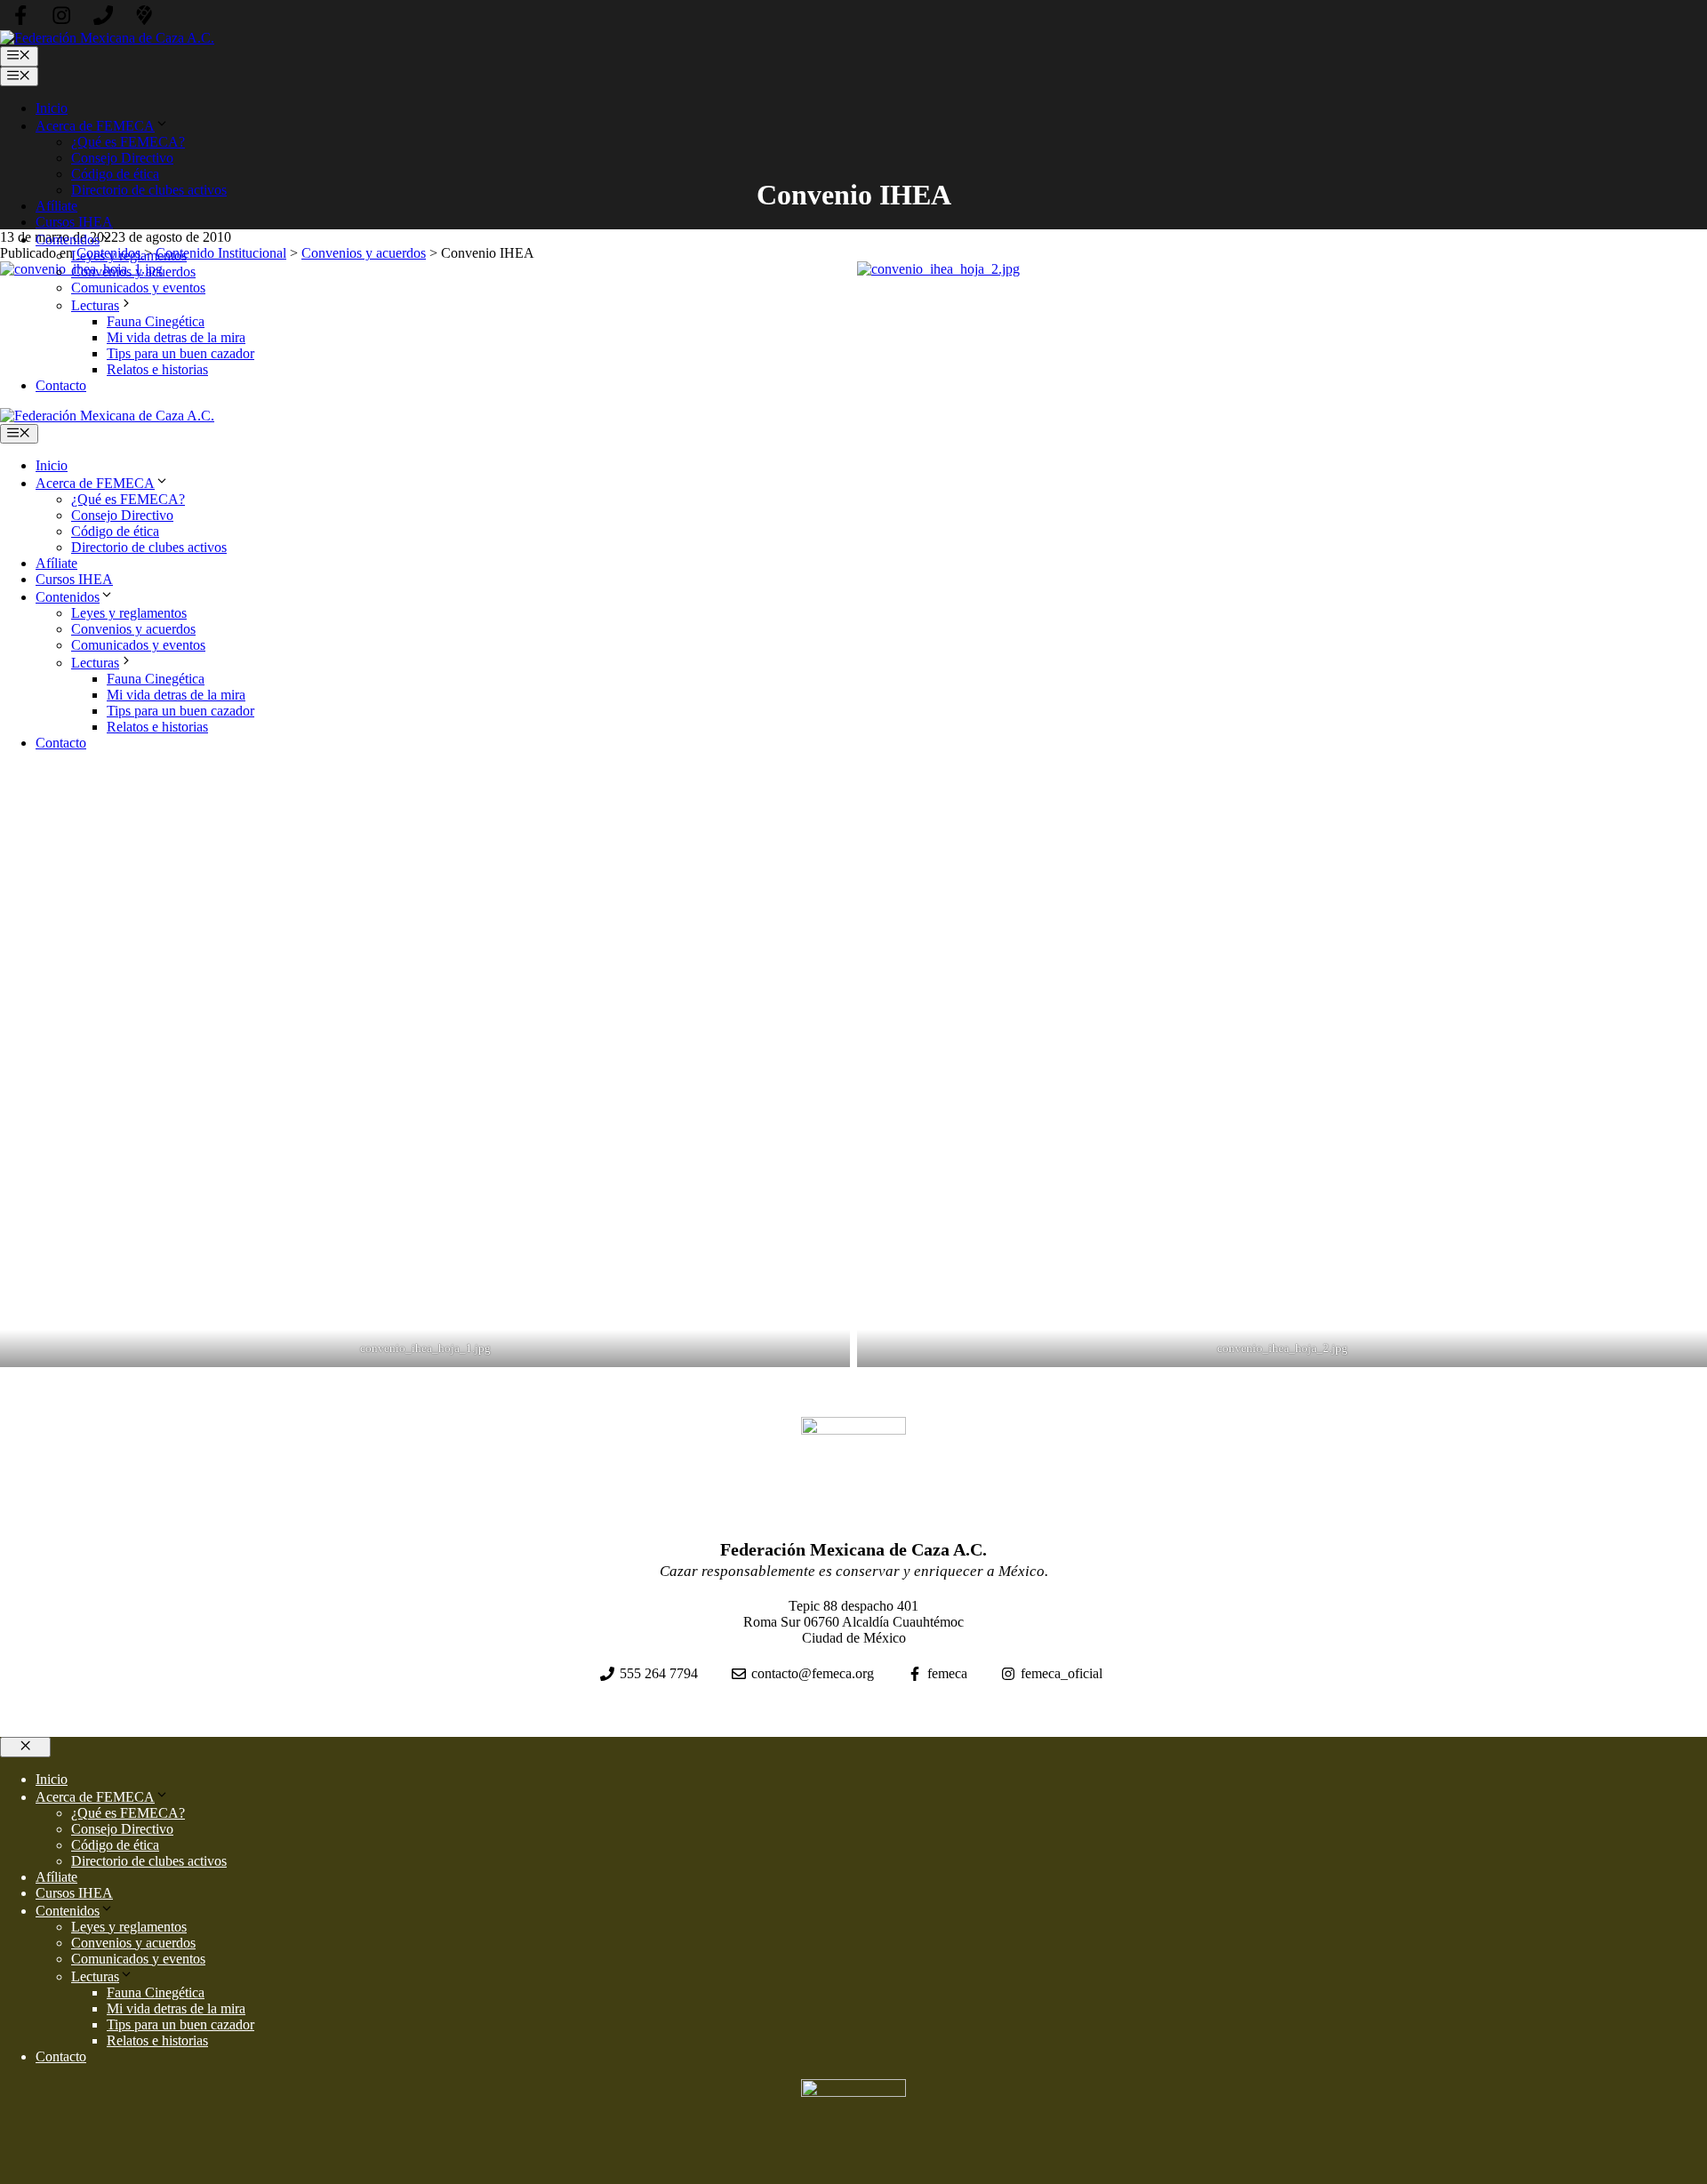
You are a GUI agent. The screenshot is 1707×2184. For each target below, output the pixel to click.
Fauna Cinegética (156, 321)
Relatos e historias (157, 369)
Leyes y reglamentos (129, 256)
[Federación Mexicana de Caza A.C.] (107, 416)
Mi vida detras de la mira (176, 337)
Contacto (61, 385)
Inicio (52, 108)
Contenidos (68, 240)
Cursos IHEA (74, 222)
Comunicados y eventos (138, 288)
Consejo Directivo (122, 158)
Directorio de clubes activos (149, 190)
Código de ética (115, 174)
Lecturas (95, 305)
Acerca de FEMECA (95, 126)
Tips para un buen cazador (180, 353)
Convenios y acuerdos (133, 272)
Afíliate (56, 206)
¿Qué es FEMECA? (128, 142)
